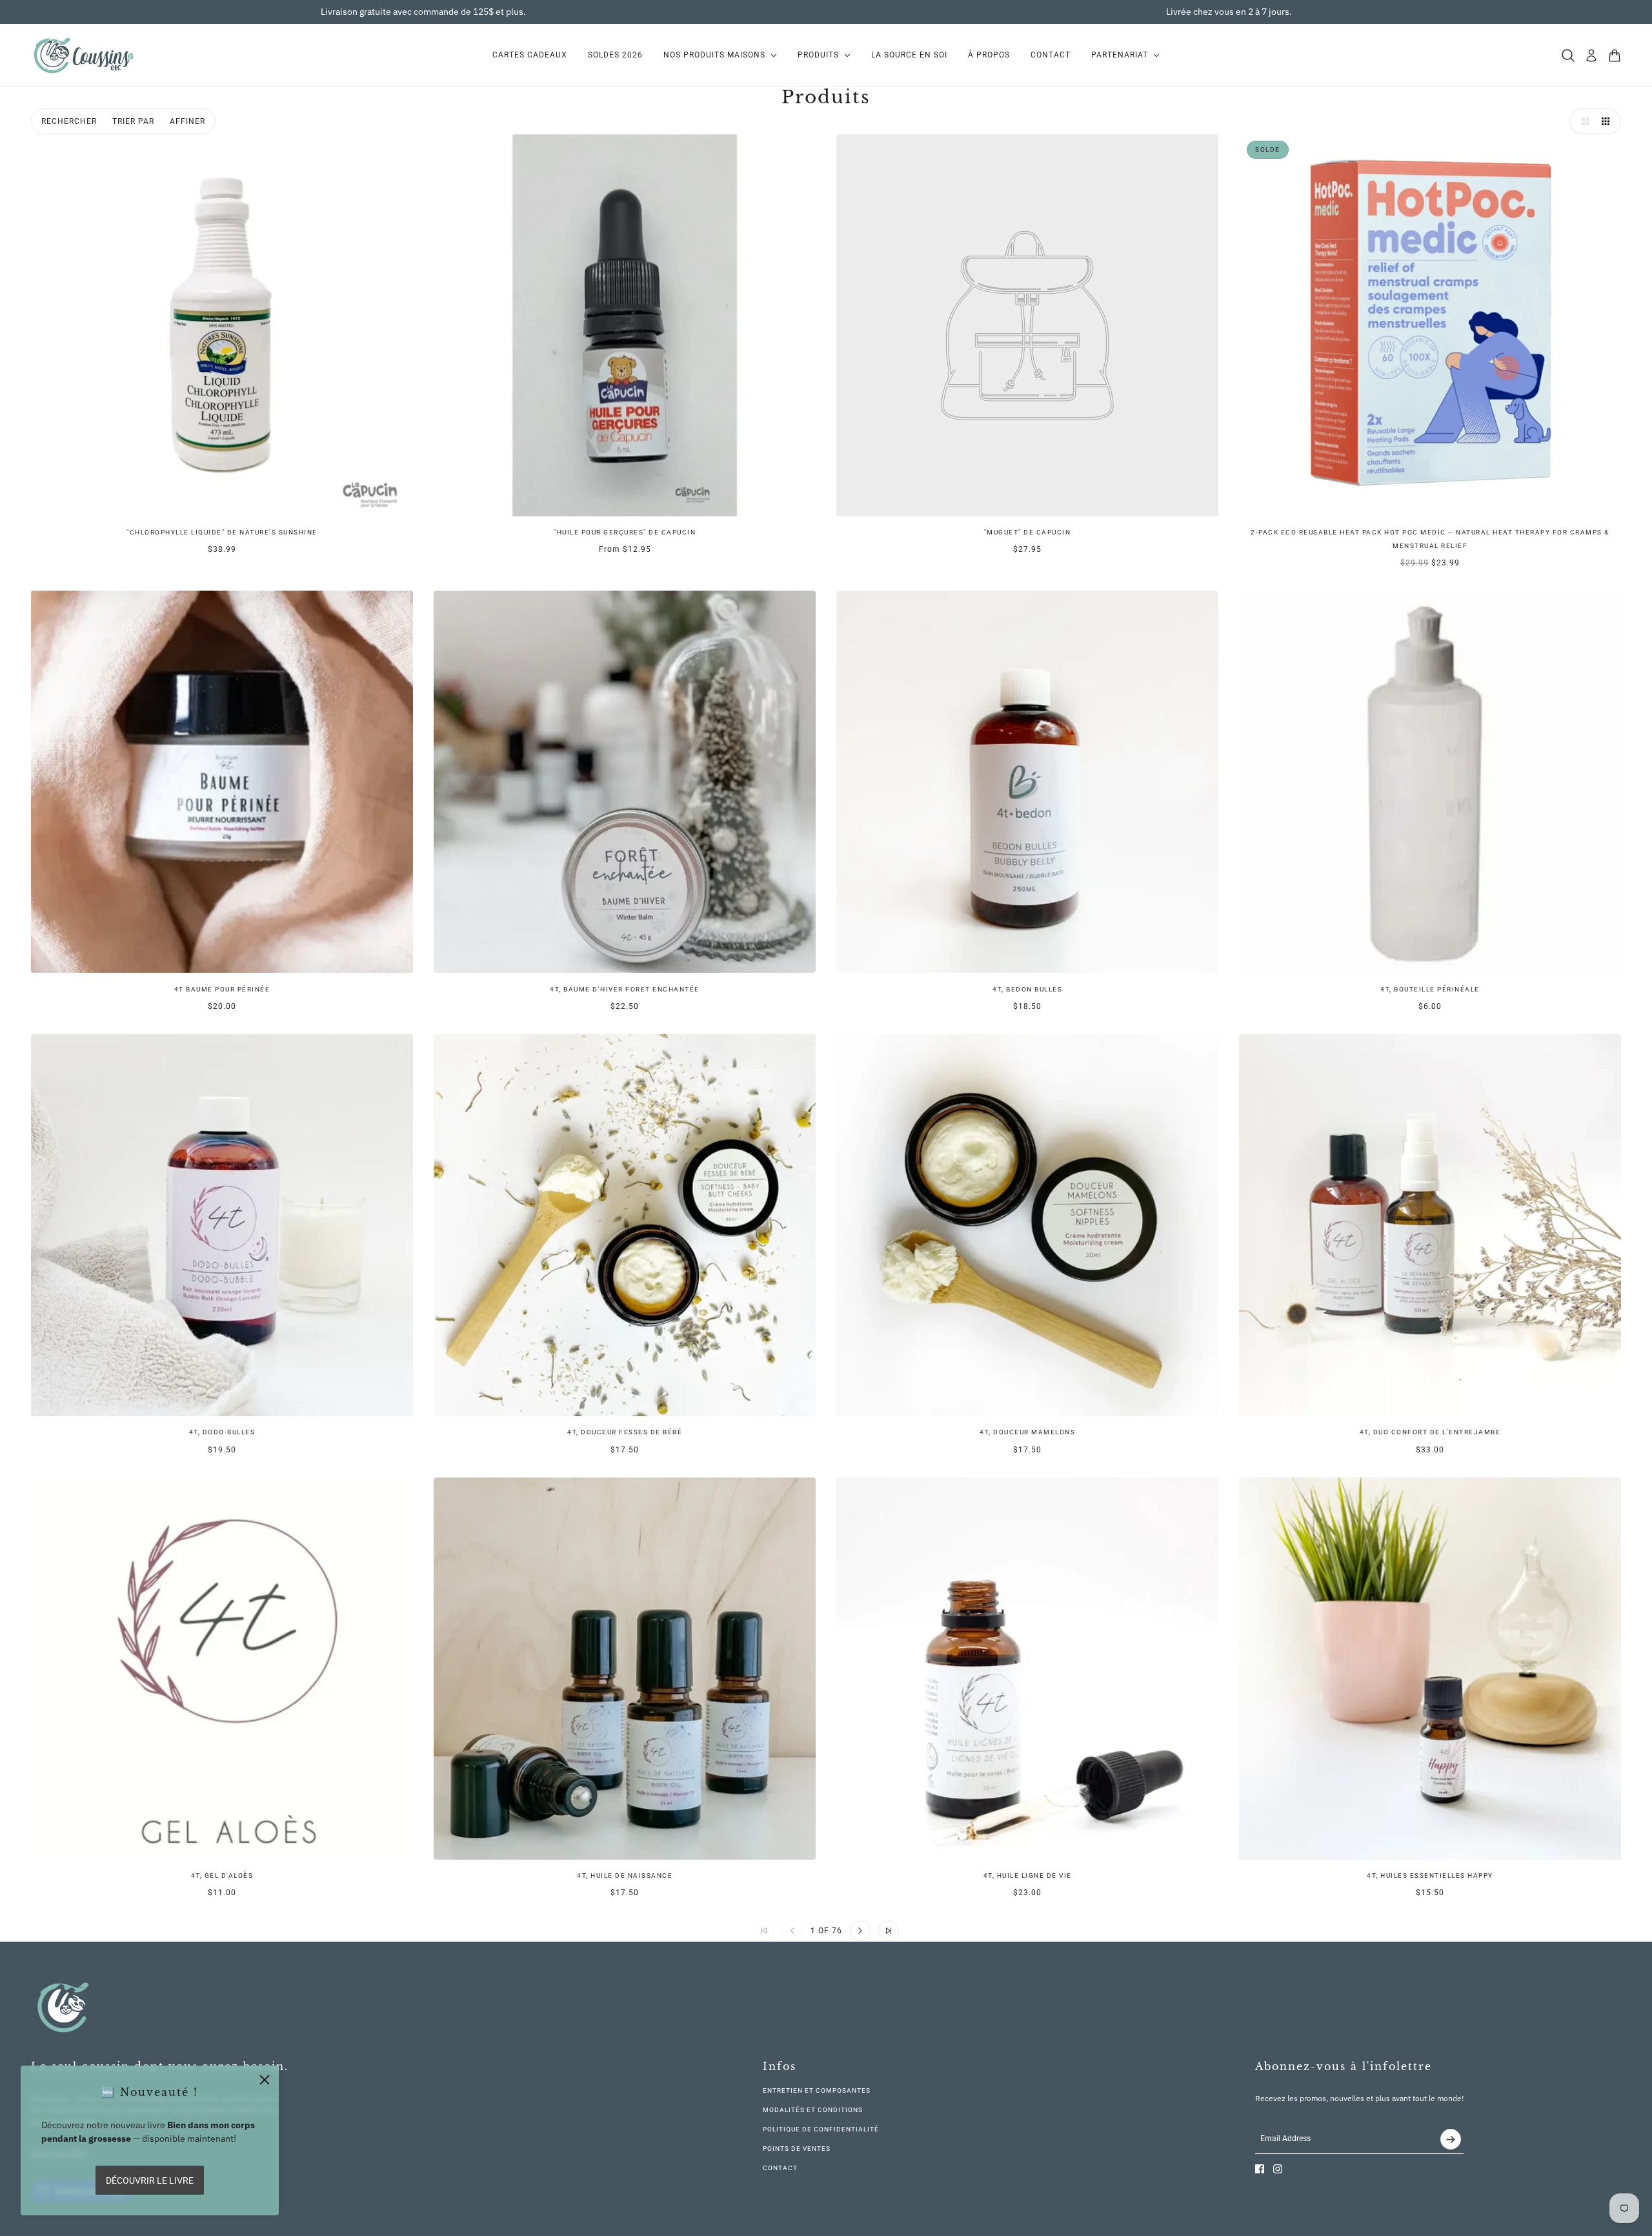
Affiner (187, 121)
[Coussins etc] (83, 55)
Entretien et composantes (817, 2090)
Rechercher (69, 121)
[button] (1582, 121)
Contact (780, 2168)
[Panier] (1615, 56)
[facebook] (1260, 2169)
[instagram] (1278, 2169)
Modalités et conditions (813, 2110)
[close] (265, 2080)
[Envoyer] (1451, 2139)
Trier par (133, 121)
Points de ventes (797, 2149)
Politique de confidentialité (821, 2129)
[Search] (1568, 56)
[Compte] (1591, 56)
